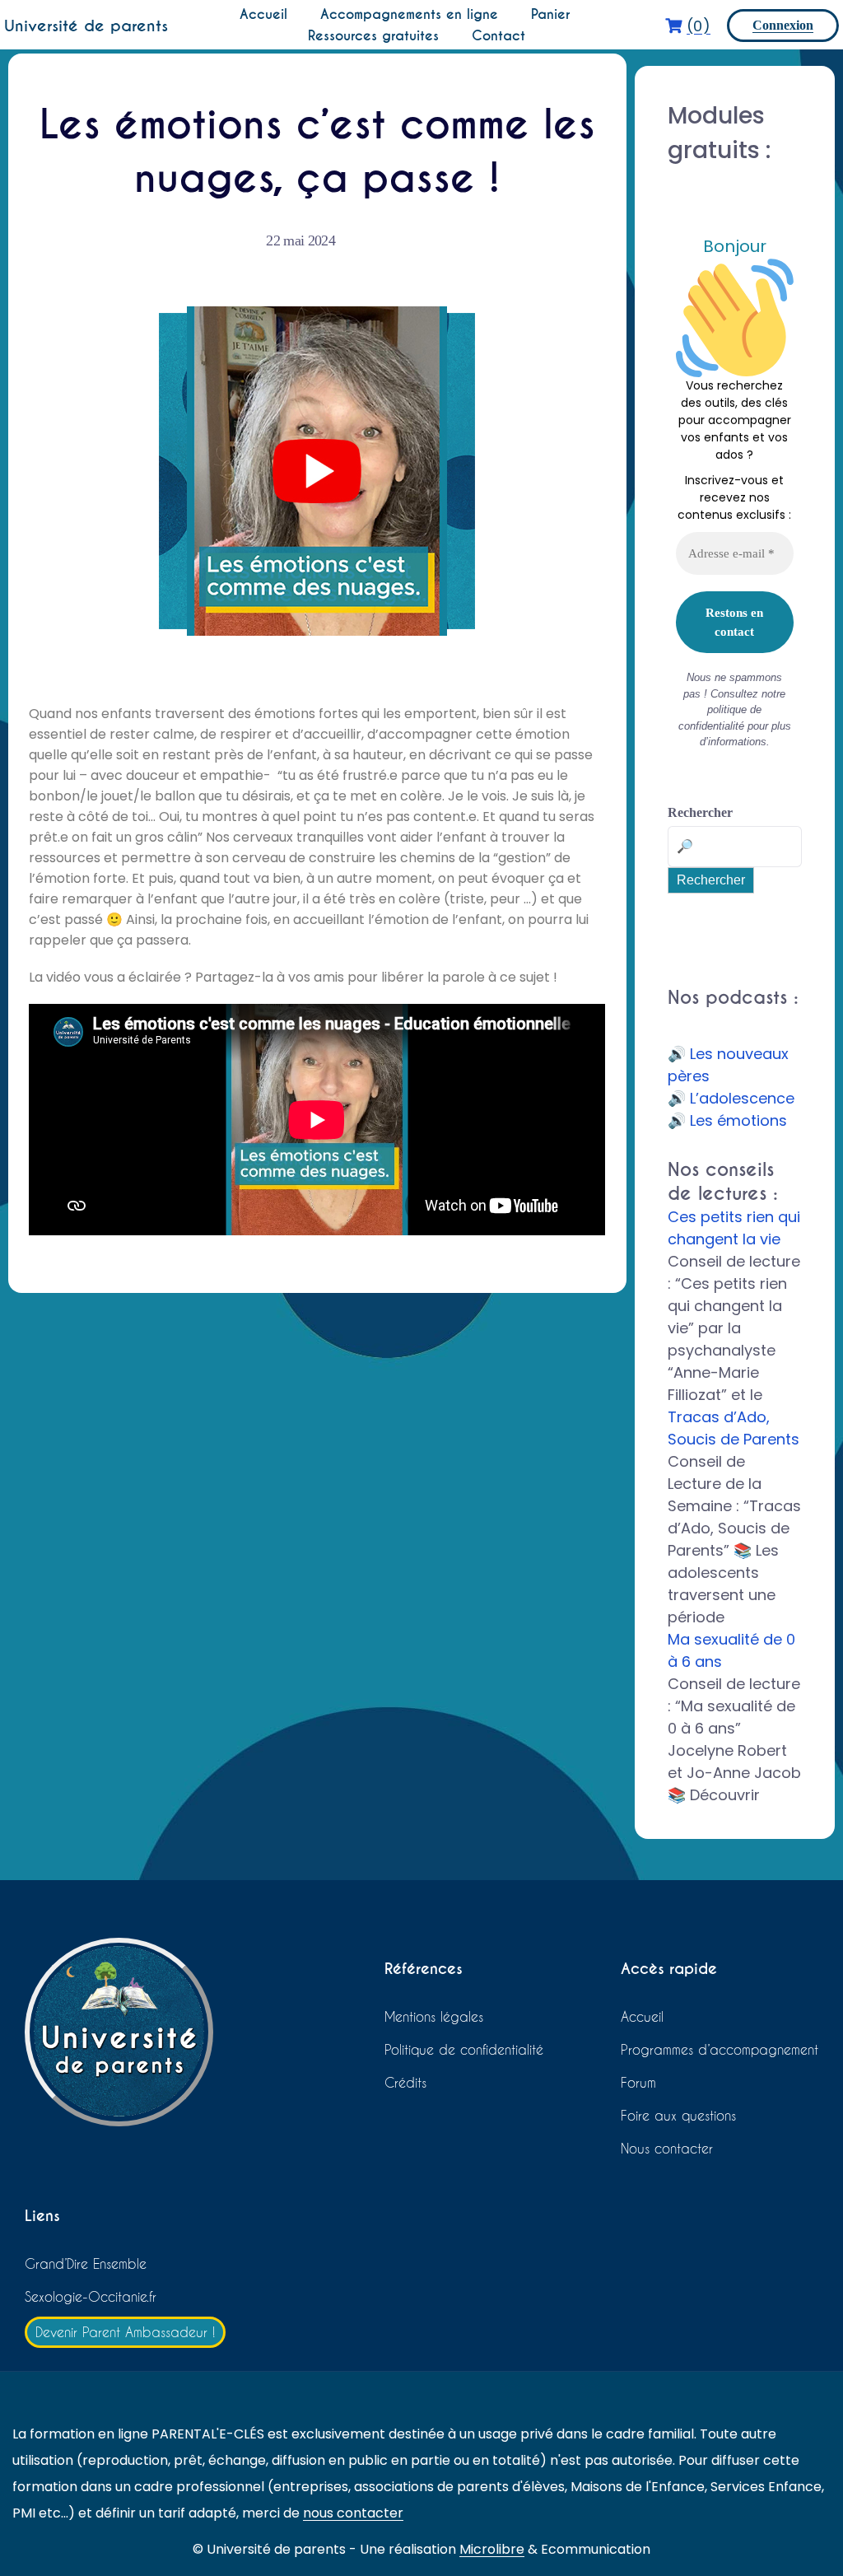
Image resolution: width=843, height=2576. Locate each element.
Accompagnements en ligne (409, 14)
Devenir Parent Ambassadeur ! (125, 2332)
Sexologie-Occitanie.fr (91, 2296)
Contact (498, 36)
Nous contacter (667, 2148)
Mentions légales (434, 2016)
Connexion (783, 25)
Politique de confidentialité (464, 2049)
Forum (638, 2082)
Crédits (405, 2082)
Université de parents (86, 26)
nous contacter (353, 2513)
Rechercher (700, 812)
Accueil (263, 14)
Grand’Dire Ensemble (86, 2263)
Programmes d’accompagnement (720, 2049)
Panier (550, 14)
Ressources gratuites (373, 36)
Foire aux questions (678, 2115)
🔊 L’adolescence (731, 1098)
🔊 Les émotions (727, 1120)
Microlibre (492, 2549)
